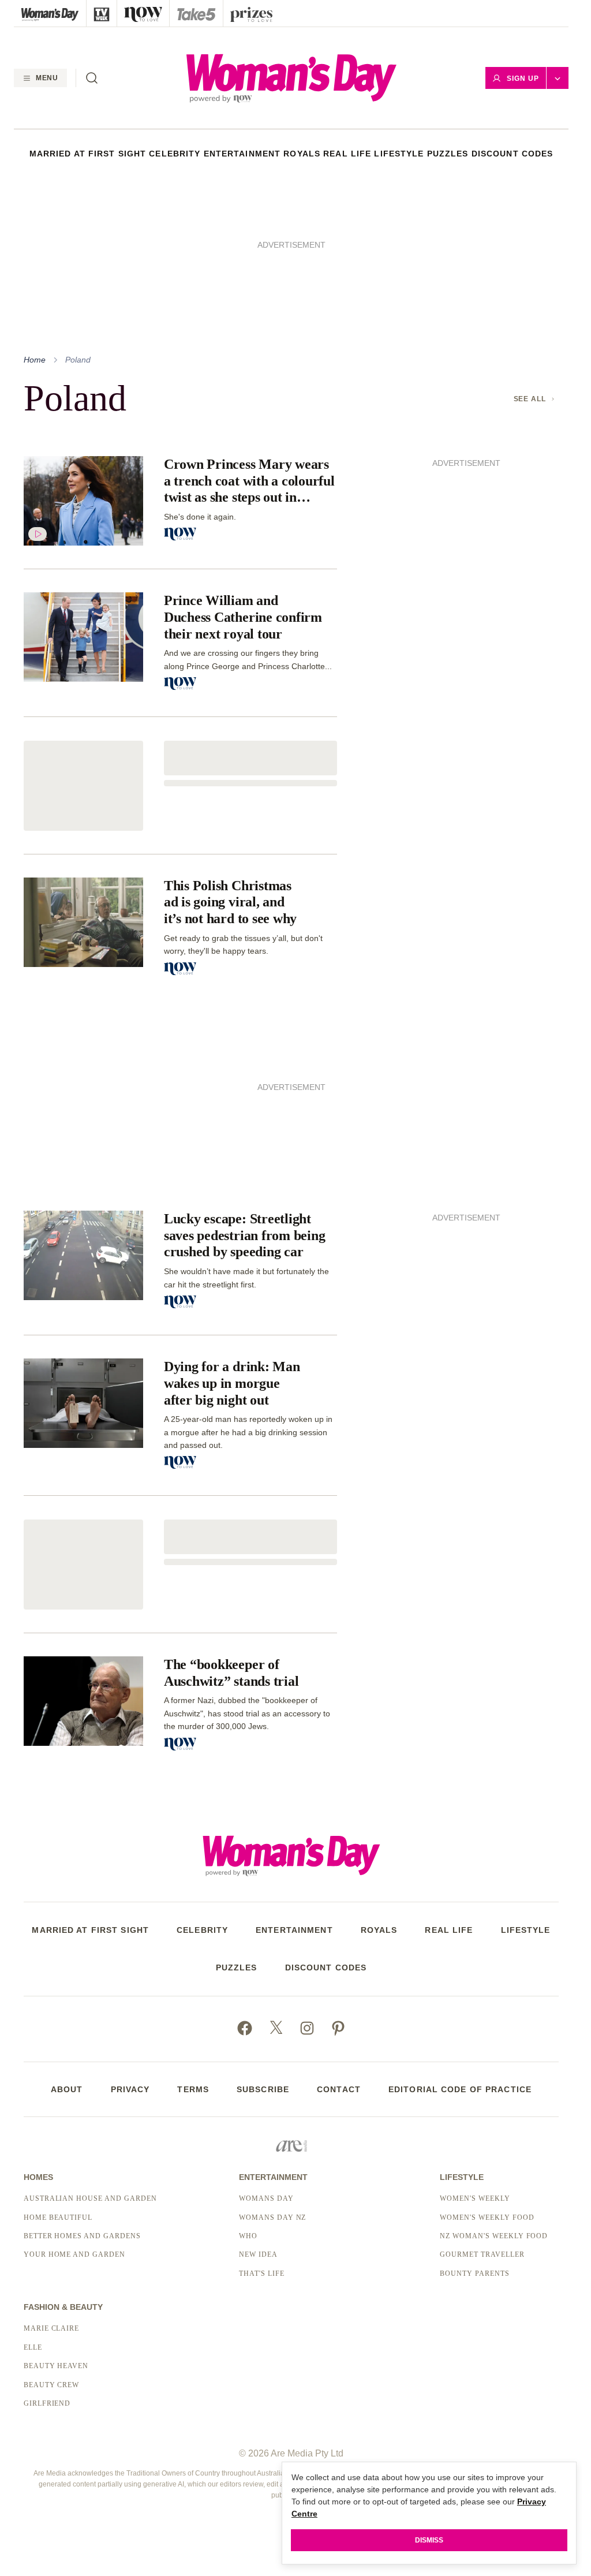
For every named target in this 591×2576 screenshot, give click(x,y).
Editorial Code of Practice (460, 2089)
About (67, 2089)
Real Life (347, 154)
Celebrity (175, 154)
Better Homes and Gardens (82, 2236)
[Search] (92, 78)
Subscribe (263, 2089)
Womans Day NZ (272, 2217)
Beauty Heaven (56, 2366)
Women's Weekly (475, 2198)
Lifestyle (399, 154)
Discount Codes (513, 154)
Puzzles (448, 154)
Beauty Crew (52, 2385)
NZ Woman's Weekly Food (494, 2236)
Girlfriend (47, 2403)
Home (35, 360)
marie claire (52, 2328)
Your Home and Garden (74, 2254)
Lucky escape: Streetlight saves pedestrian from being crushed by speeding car (245, 1235)
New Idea (258, 2254)
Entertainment (242, 154)
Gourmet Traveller (482, 2254)
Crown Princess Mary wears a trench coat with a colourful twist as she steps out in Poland (249, 481)
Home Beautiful (58, 2217)
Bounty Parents (474, 2273)
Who (248, 2236)
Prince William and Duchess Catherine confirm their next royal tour (243, 617)
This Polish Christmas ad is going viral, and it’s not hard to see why (230, 902)
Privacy (130, 2089)
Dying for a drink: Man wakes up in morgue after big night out (232, 1383)
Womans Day (266, 2198)
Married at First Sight (88, 154)
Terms (193, 2089)
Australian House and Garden (90, 2198)
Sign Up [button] (523, 79)
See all (530, 399)
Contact (339, 2089)
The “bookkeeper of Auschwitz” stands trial (231, 1673)
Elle (33, 2347)
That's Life (262, 2273)
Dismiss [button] (429, 2540)
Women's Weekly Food (487, 2217)
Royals (302, 154)
